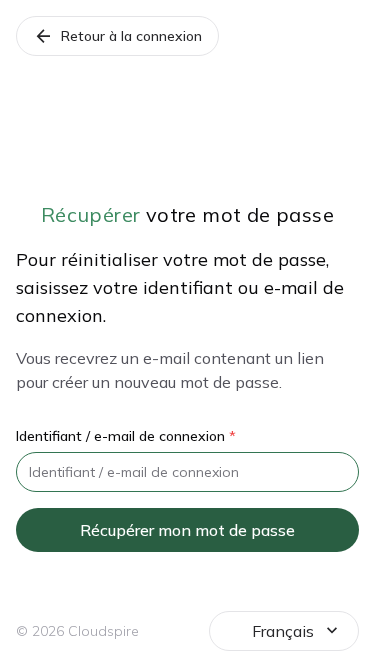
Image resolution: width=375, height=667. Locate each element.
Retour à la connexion (117, 36)
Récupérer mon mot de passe (187, 530)
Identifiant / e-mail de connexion (126, 436)
